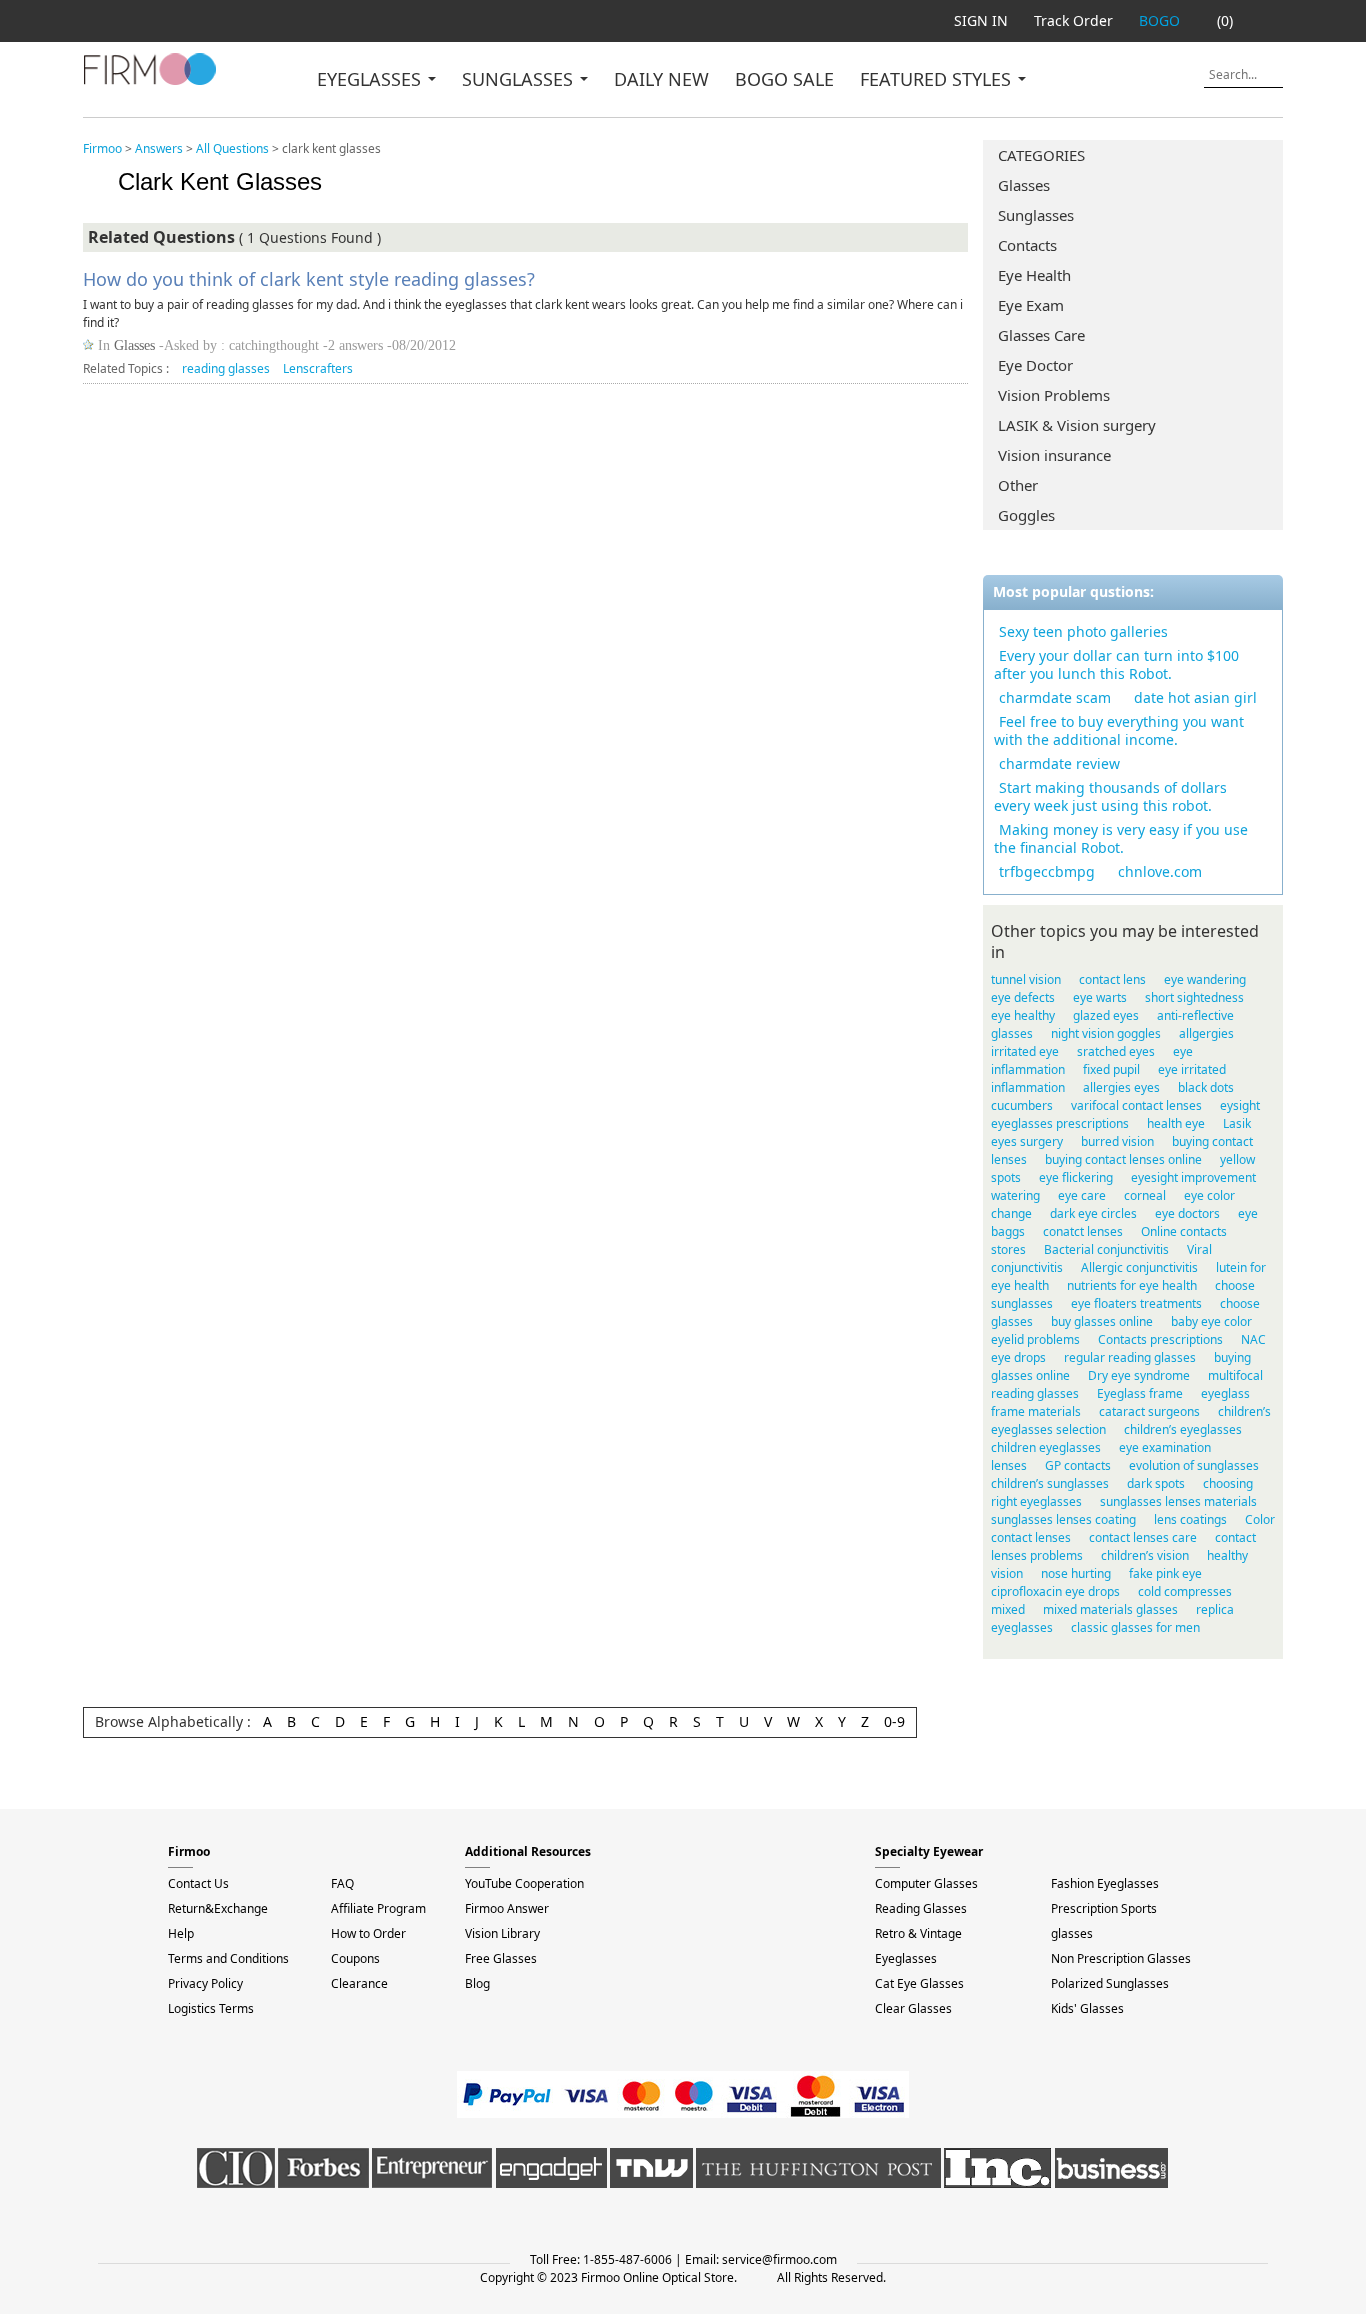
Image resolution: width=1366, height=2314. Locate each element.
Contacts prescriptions (1160, 1339)
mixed (1008, 1609)
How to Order (368, 1933)
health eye (1176, 1123)
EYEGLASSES (371, 79)
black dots (1206, 1087)
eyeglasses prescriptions (1060, 1123)
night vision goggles (1106, 1033)
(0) (1225, 20)
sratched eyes (1116, 1051)
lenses (1009, 1465)
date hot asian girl (1195, 697)
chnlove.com (1160, 871)
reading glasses (226, 368)
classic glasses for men (1135, 1627)
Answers (159, 148)
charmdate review (1059, 763)
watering (1015, 1195)
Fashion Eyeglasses (1105, 1883)
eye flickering (1076, 1177)
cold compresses (1185, 1591)
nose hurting (1076, 1573)
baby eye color (1211, 1321)
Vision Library (502, 1933)
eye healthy (1023, 1015)
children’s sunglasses (1050, 1483)
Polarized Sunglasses (1110, 1983)
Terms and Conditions (228, 1958)
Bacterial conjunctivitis (1106, 1249)
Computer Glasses (926, 1883)
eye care (1082, 1195)
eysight (1240, 1105)
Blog (477, 1983)
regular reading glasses (1130, 1357)
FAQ (342, 1883)
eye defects (1023, 997)
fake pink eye (1165, 1573)
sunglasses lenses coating (1063, 1519)
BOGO (1159, 20)
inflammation (1028, 1087)
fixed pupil (1111, 1069)
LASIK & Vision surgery (1077, 425)
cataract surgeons (1149, 1411)
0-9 (894, 1721)
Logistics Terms (211, 2008)
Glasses (1024, 185)
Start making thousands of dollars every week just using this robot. (1110, 796)
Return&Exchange (218, 1908)
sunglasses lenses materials (1178, 1501)
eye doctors (1187, 1213)
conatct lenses (1083, 1231)
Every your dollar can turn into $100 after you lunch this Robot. (1116, 664)
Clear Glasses (913, 2008)
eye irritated (1192, 1069)
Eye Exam (1031, 305)
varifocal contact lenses (1136, 1105)
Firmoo (102, 148)
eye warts (1100, 997)
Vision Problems (1054, 395)
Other (1018, 485)
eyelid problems (1035, 1339)
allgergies (1206, 1033)
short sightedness (1194, 997)
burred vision (1117, 1141)
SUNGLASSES (520, 79)
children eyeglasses (1046, 1447)
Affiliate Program (378, 1908)
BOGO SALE (784, 79)
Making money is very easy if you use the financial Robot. (1121, 838)
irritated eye (1025, 1051)
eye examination (1165, 1447)
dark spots (1156, 1483)
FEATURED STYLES (938, 79)
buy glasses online (1102, 1321)
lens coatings (1190, 1519)
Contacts (1027, 245)
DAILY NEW (661, 79)
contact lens (1112, 979)
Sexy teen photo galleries (1083, 631)
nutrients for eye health (1132, 1285)
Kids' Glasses (1087, 2008)
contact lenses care (1143, 1537)
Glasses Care (1041, 335)
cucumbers (1022, 1105)
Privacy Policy (205, 1983)
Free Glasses (501, 1958)
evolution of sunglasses (1194, 1465)
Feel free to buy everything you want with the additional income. (1119, 730)
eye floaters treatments (1136, 1303)
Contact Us (198, 1883)
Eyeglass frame (1140, 1393)
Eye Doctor (1035, 365)
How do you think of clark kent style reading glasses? (309, 279)
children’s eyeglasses (1183, 1429)
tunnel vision (1026, 979)
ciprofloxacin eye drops (1055, 1591)
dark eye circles (1093, 1213)
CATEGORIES (1041, 155)
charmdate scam (1055, 697)
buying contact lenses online (1123, 1159)
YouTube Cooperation (524, 1883)
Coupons (355, 1958)
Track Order (1073, 20)
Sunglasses (1036, 215)
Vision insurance (1054, 455)
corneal (1145, 1195)
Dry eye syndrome (1139, 1375)
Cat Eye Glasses (919, 1983)
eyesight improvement (1193, 1177)
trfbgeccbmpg (1047, 871)
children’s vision (1145, 1555)
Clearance (359, 1983)
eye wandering (1205, 979)
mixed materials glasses (1110, 1609)
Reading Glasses (921, 1908)
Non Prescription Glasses (1121, 1958)
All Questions (232, 148)
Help (181, 1933)
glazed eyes (1106, 1015)
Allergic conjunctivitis (1139, 1267)
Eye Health (1034, 275)
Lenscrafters (318, 368)
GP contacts (1078, 1465)
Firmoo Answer (507, 1908)
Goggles (1026, 515)
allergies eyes (1121, 1087)
